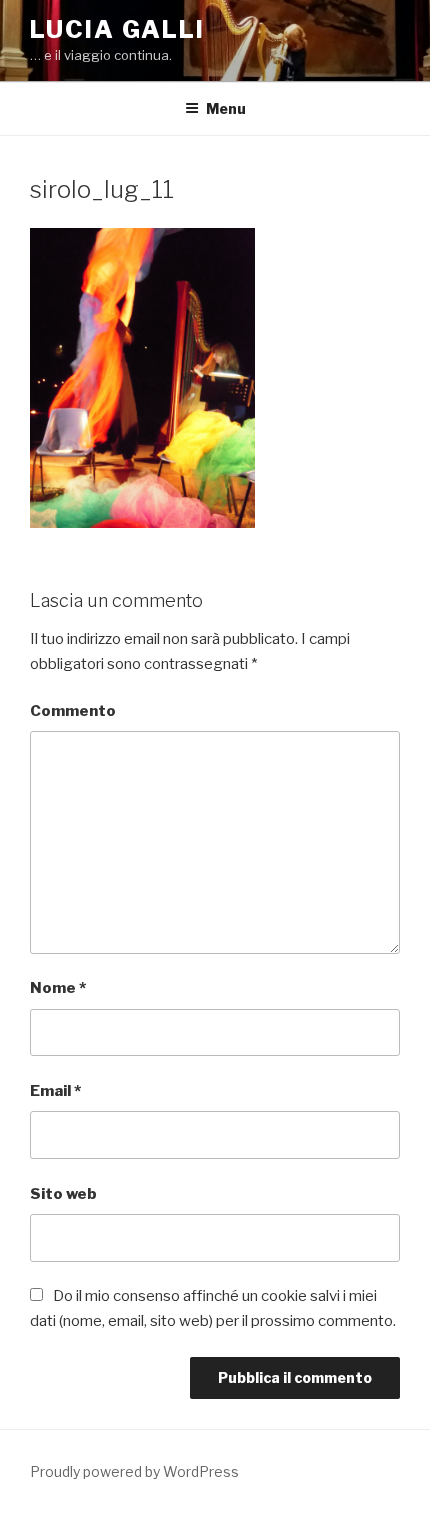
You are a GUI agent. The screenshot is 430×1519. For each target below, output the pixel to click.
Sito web (63, 1194)
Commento (73, 711)
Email (55, 1091)
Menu (226, 108)
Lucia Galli (117, 29)
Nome (58, 988)
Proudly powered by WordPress (134, 1471)
